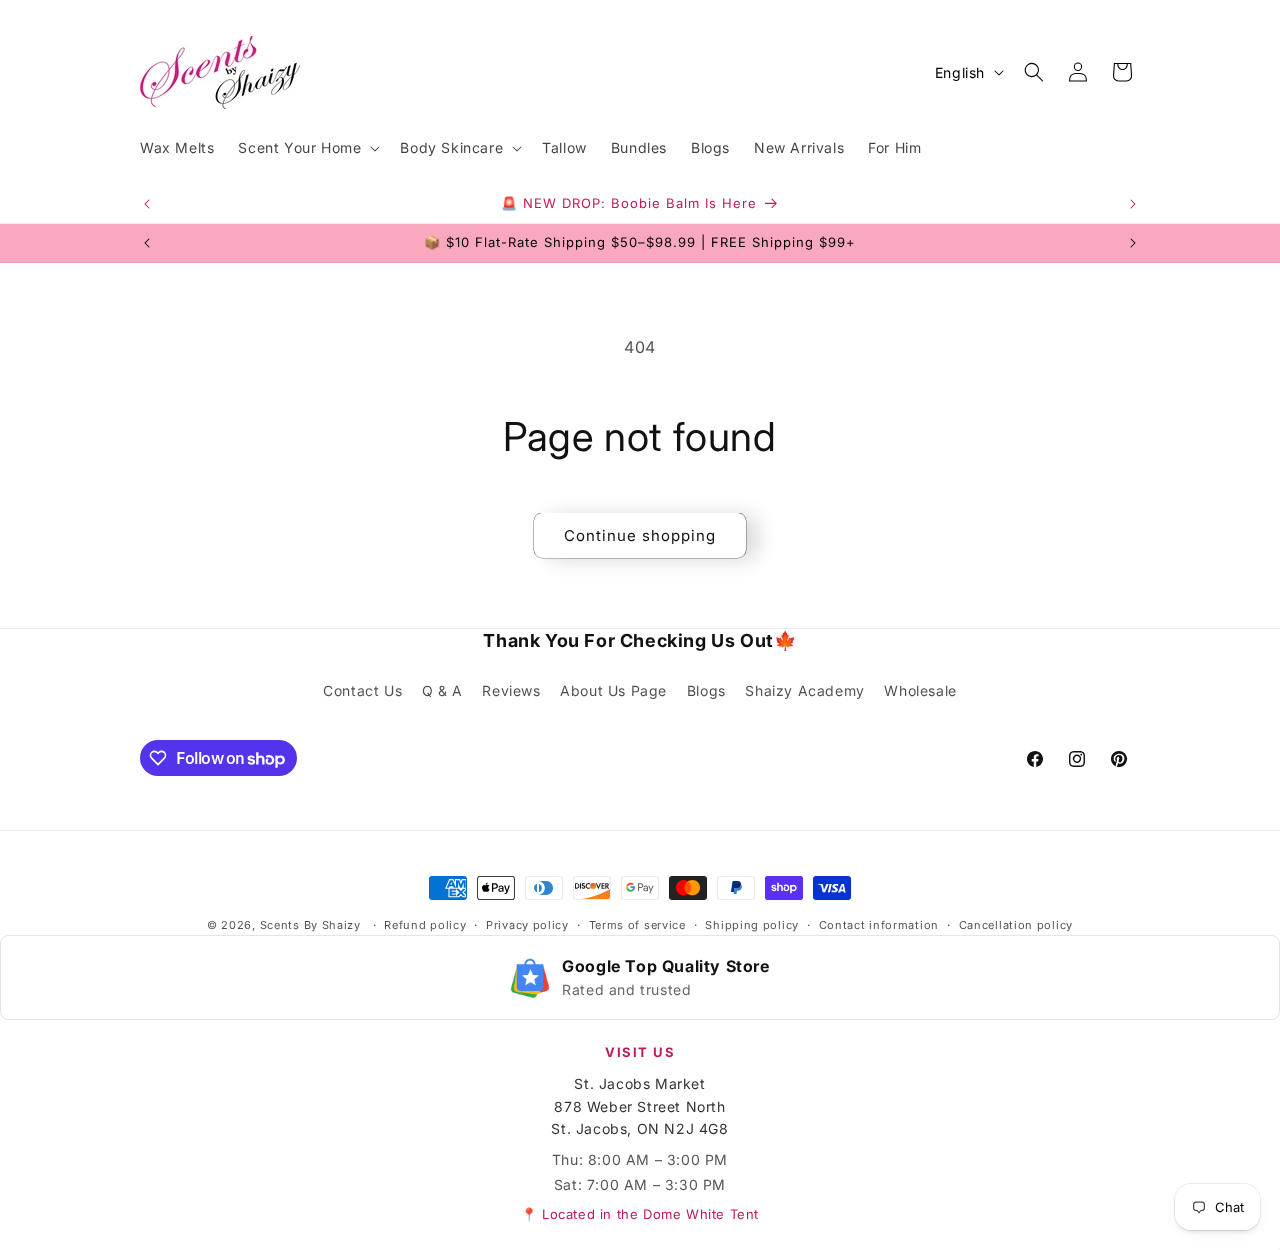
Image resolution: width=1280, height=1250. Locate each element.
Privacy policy (527, 925)
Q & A (442, 690)
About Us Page (613, 690)
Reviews (511, 690)
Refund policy (425, 925)
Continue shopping (640, 535)
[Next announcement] (1133, 204)
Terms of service (637, 925)
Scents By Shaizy (310, 925)
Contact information (879, 925)
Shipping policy (752, 925)
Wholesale (920, 690)
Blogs (706, 690)
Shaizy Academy (804, 690)
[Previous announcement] (147, 204)
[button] (307, 148)
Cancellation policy (1016, 925)
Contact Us (362, 690)
